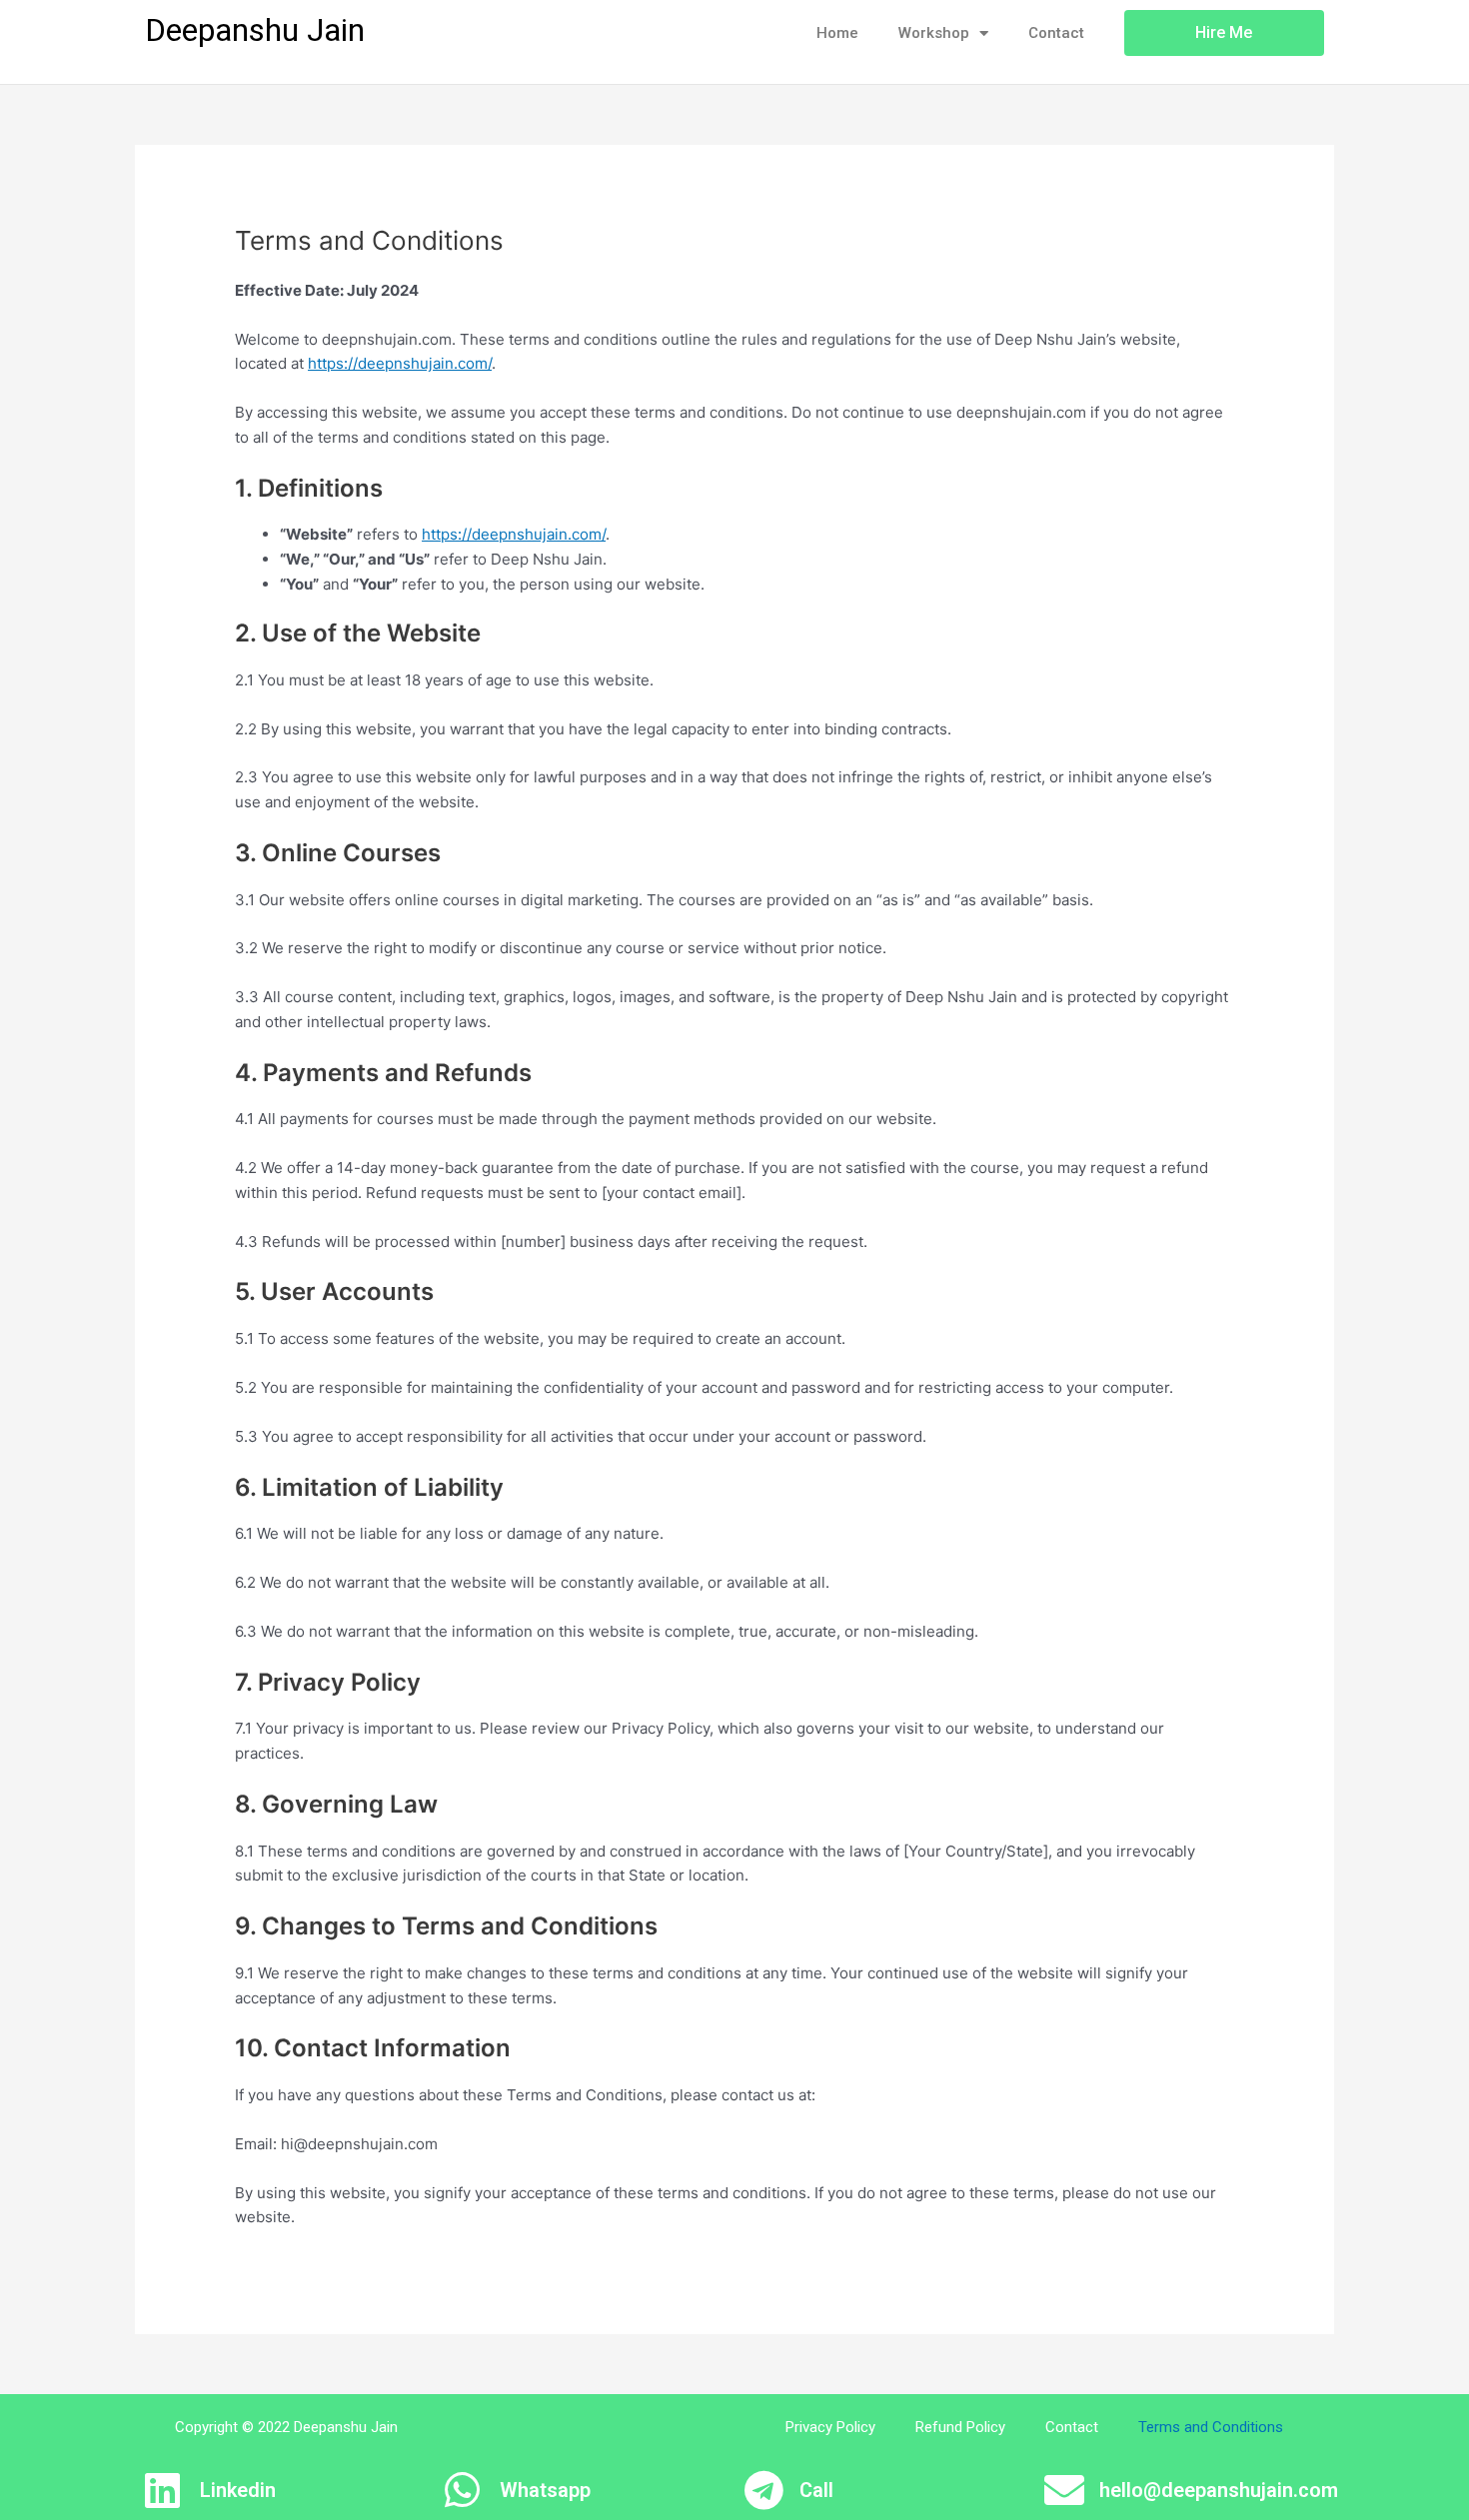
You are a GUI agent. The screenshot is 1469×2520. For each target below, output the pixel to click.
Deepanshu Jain (255, 30)
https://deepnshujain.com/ (400, 363)
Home (837, 33)
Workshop (934, 33)
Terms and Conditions (1211, 2427)
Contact (1056, 33)
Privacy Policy (830, 2427)
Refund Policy (960, 2427)
